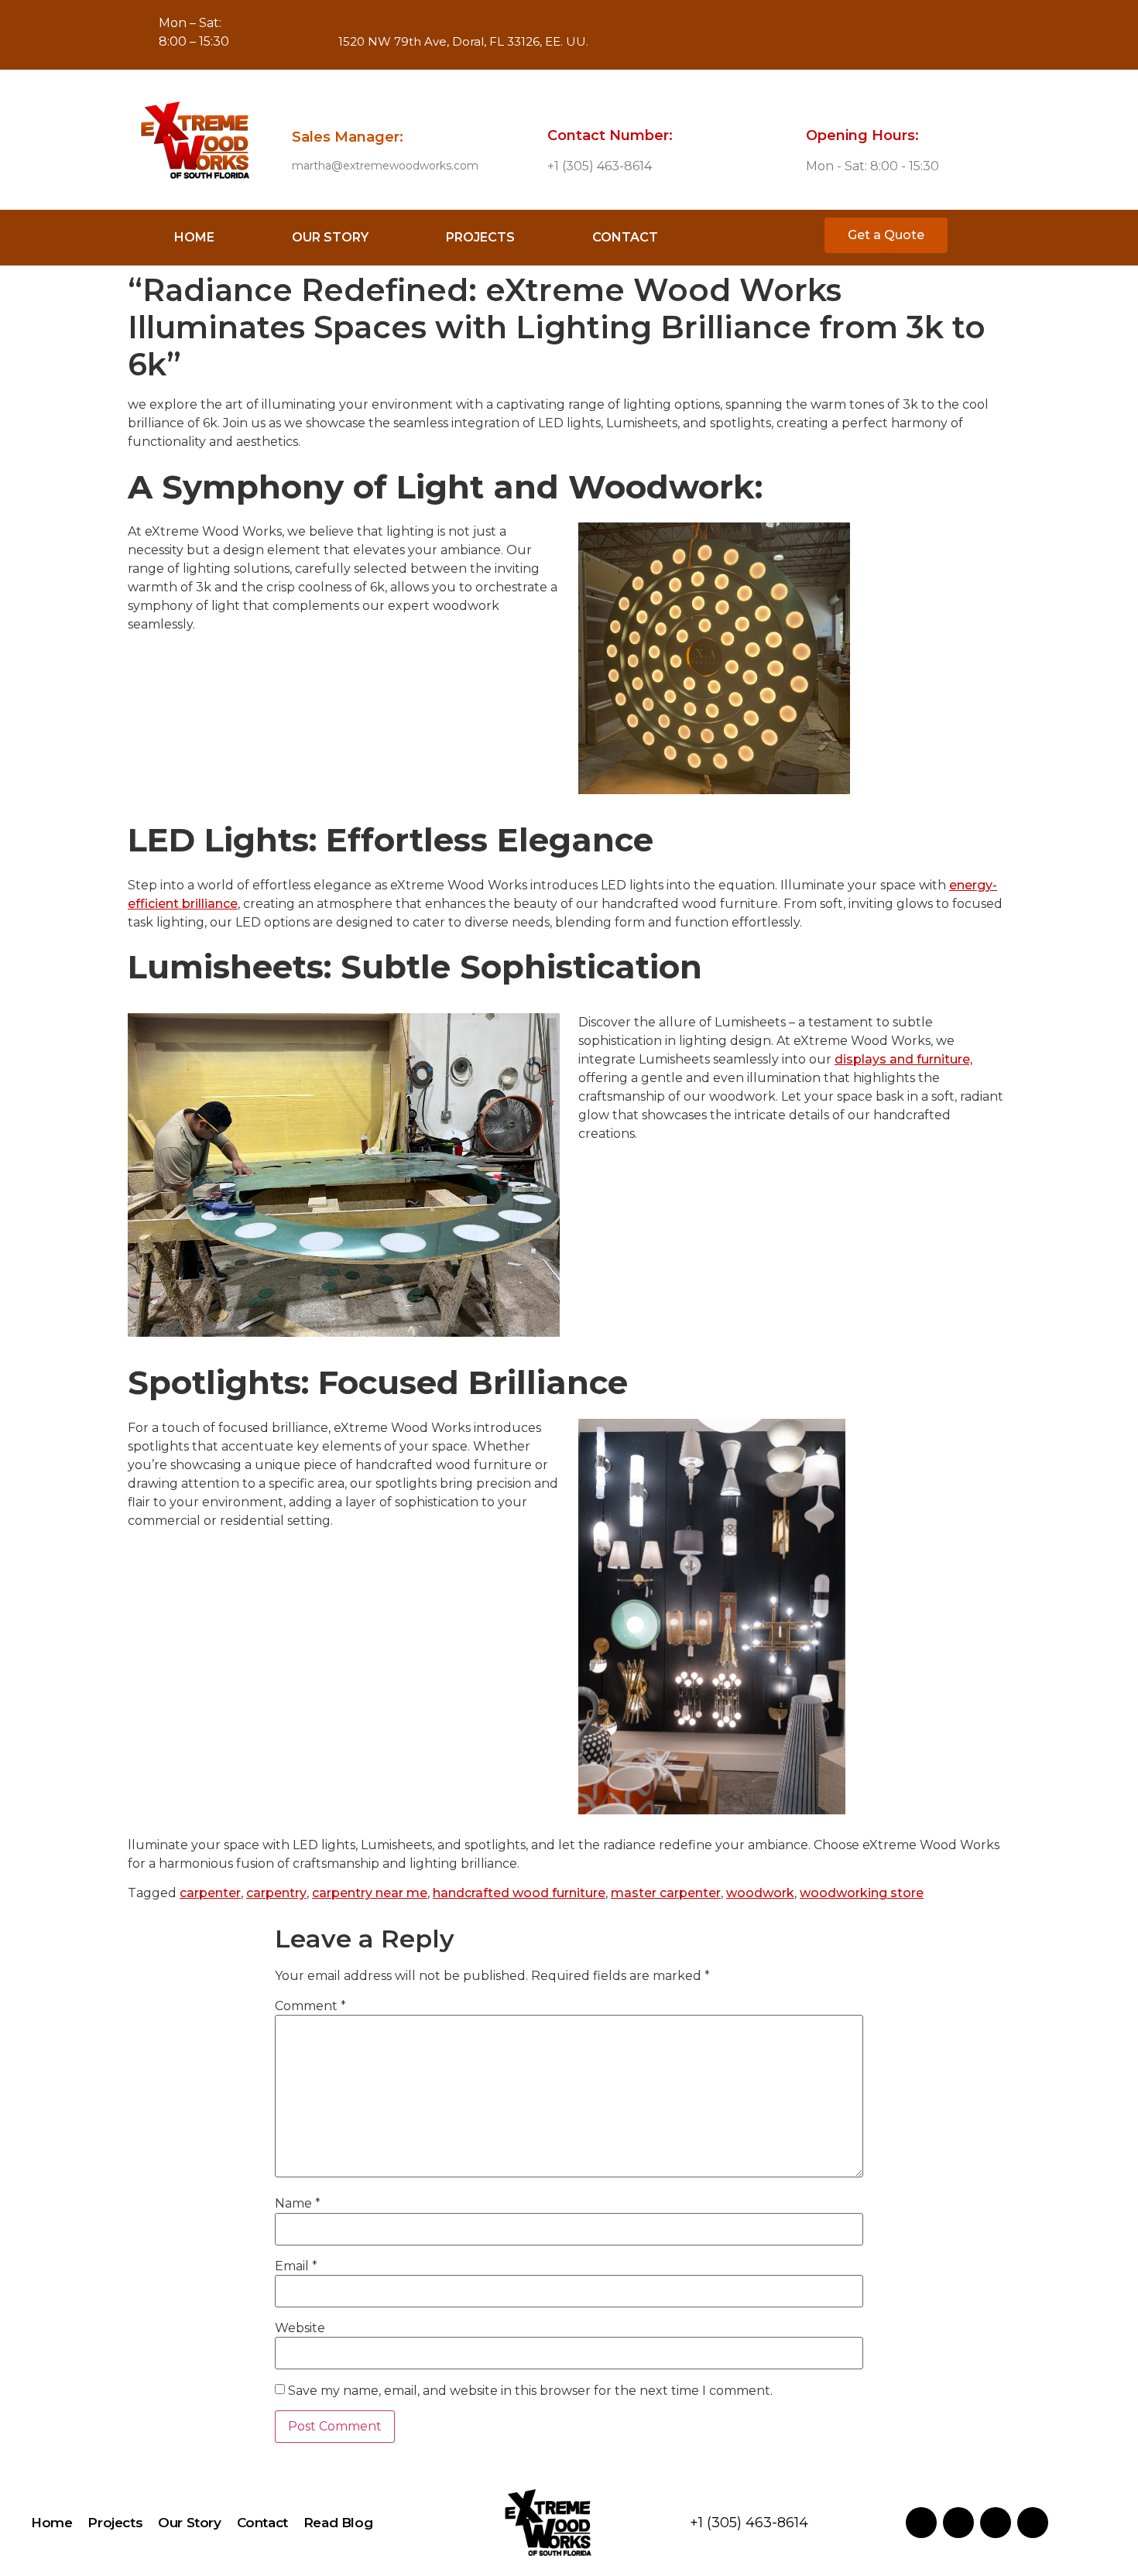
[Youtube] (759, 35)
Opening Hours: (862, 135)
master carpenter (666, 1893)
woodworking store (862, 1893)
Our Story (330, 237)
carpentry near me (370, 1893)
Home (194, 237)
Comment (310, 2006)
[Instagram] (678, 35)
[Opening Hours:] (818, 104)
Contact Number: (610, 135)
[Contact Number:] (559, 104)
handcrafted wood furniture (519, 1893)
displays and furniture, (903, 1059)
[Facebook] (637, 35)
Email (296, 2266)
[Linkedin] (718, 35)
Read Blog (338, 2523)
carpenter (210, 1893)
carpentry (276, 1893)
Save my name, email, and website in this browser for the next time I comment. (530, 2391)
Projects (480, 237)
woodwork (760, 1893)
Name (298, 2204)
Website (300, 2328)
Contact (625, 237)
